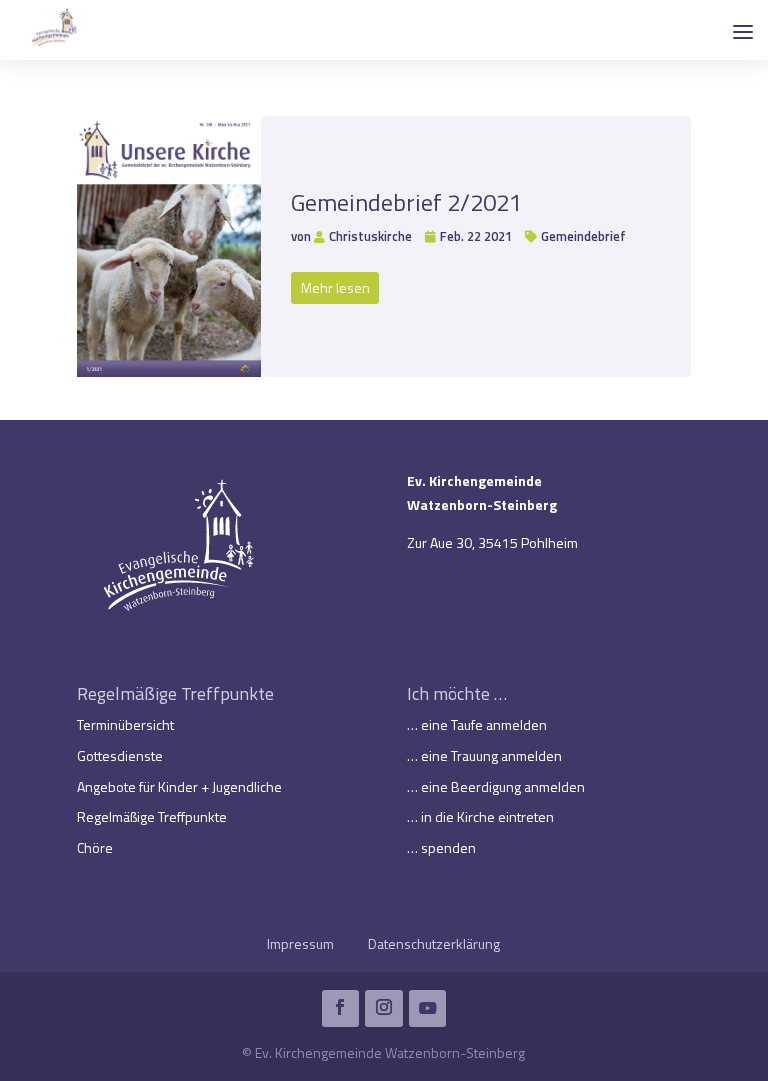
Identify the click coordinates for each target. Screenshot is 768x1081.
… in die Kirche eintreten (480, 816)
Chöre (95, 847)
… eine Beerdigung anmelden (496, 786)
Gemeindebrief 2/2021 (406, 202)
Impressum (300, 943)
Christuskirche (370, 236)
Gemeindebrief (583, 236)
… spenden (441, 847)
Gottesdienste (120, 755)
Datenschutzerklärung (434, 943)
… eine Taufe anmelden (477, 724)
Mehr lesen (335, 287)
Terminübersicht (125, 724)
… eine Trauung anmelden (484, 755)
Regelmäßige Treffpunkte (152, 816)
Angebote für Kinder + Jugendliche (179, 786)
